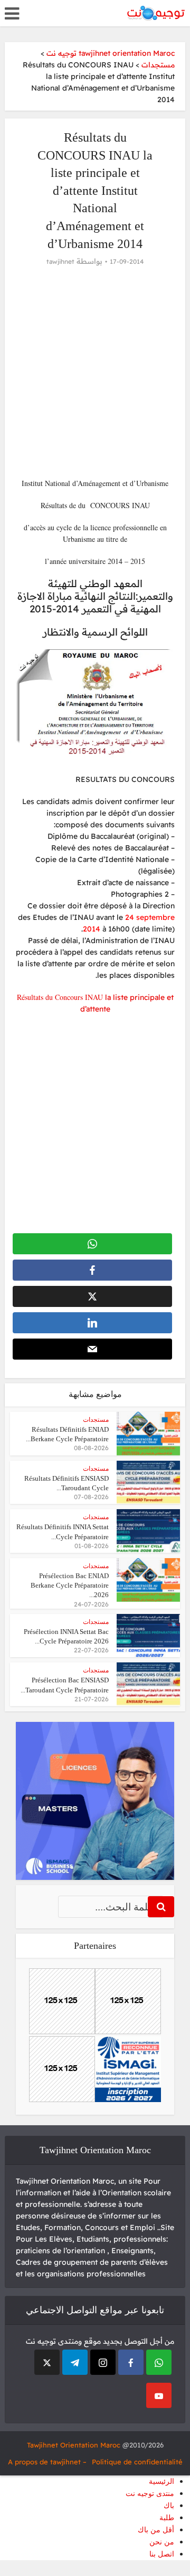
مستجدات (96, 1420)
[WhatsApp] (159, 2362)
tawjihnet (60, 261)
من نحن (162, 2542)
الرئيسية (161, 2481)
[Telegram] (75, 2362)
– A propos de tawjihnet (47, 2462)
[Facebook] (131, 2362)
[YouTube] (159, 2395)
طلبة (167, 2518)
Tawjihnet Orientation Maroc (74, 2445)
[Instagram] (103, 2362)
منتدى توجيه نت (150, 2494)
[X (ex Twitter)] (47, 2362)
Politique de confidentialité (137, 2462)
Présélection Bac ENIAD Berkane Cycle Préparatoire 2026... (70, 1585)
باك (169, 2506)
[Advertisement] (95, 372)
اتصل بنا (162, 2554)
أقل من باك (156, 2530)
